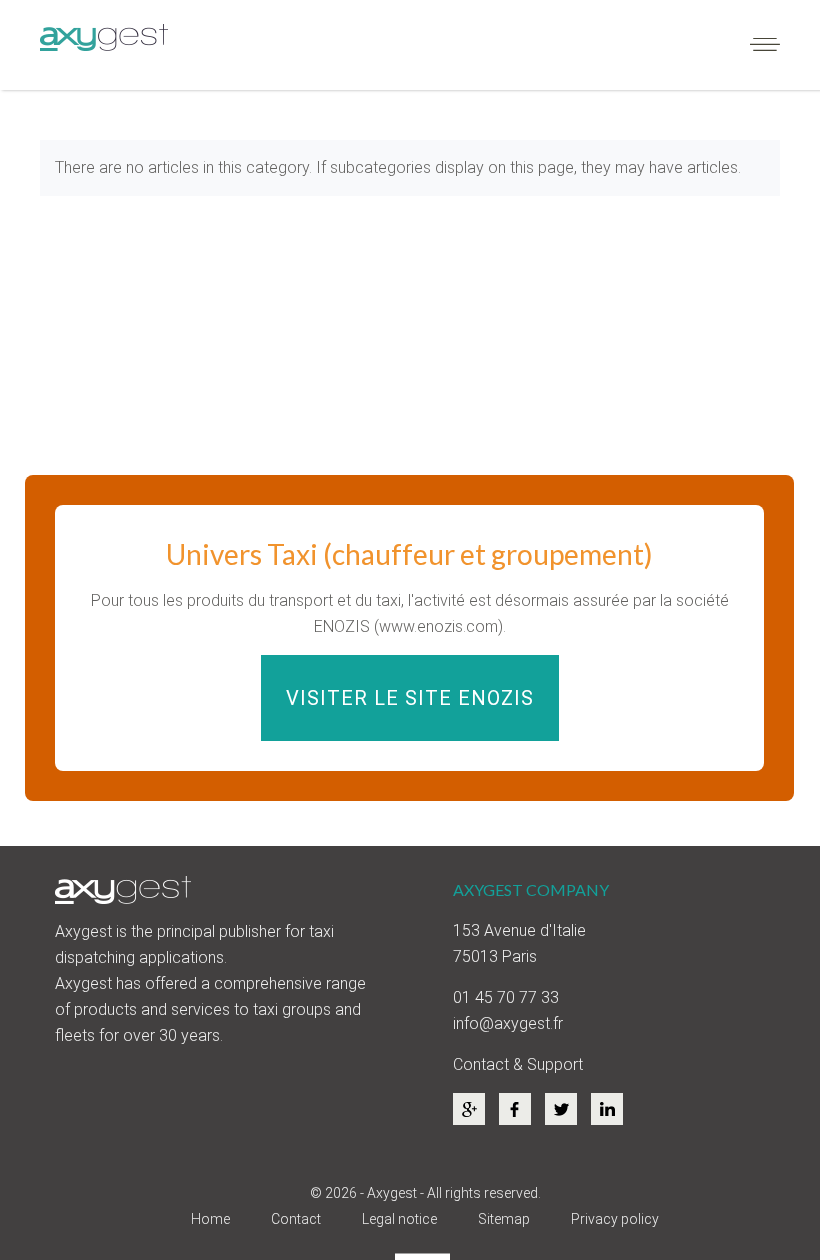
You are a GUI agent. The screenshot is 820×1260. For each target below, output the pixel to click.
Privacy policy (615, 1219)
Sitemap (504, 1219)
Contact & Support (518, 1064)
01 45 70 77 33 (506, 997)
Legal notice (399, 1219)
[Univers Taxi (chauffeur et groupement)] (409, 638)
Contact (296, 1219)
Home (210, 1219)
